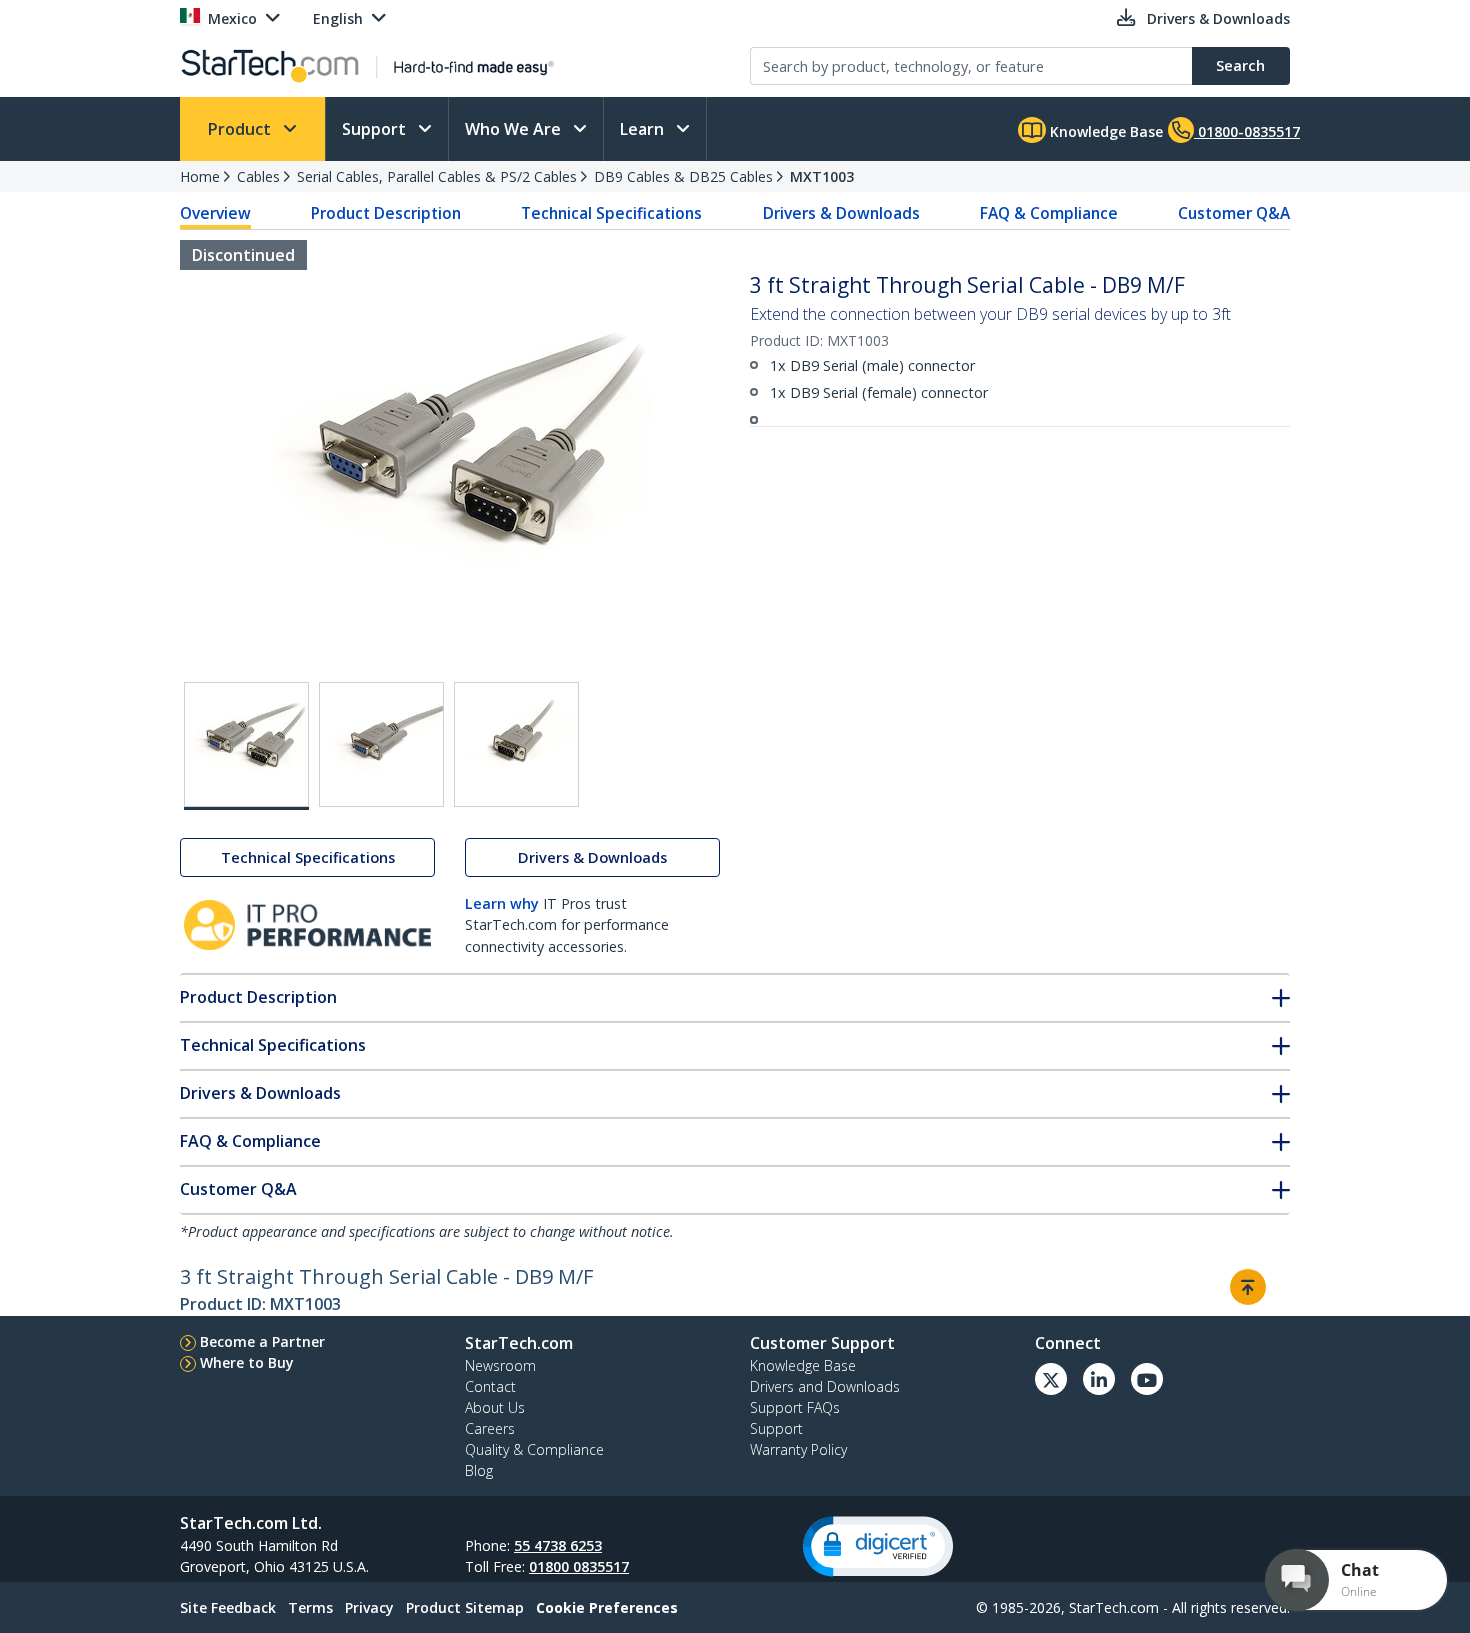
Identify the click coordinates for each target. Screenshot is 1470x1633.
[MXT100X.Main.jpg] (246, 746)
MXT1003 (822, 176)
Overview (215, 213)
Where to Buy (247, 1362)
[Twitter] (1051, 1379)
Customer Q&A (1234, 213)
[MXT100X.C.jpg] (516, 744)
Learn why (502, 903)
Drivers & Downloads (841, 213)
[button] (878, 1546)
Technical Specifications (611, 213)
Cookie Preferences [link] (607, 1607)
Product (241, 129)
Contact (490, 1386)
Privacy (369, 1607)
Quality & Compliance (534, 1449)
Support (376, 129)
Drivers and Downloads (825, 1386)
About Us (495, 1407)
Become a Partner (262, 1341)
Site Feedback (228, 1607)
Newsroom (500, 1365)
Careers (490, 1428)
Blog (479, 1470)
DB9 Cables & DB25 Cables (683, 176)
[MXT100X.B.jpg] (381, 744)
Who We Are (515, 129)
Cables (258, 176)
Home (200, 176)
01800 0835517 (579, 1566)
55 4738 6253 (558, 1545)
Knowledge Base (1104, 131)
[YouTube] (1147, 1379)
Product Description (386, 213)
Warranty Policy (798, 1449)
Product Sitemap (465, 1607)
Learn (644, 129)
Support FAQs (795, 1407)
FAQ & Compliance (1049, 213)
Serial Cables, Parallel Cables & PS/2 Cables (437, 176)
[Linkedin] (1099, 1379)
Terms (310, 1607)
